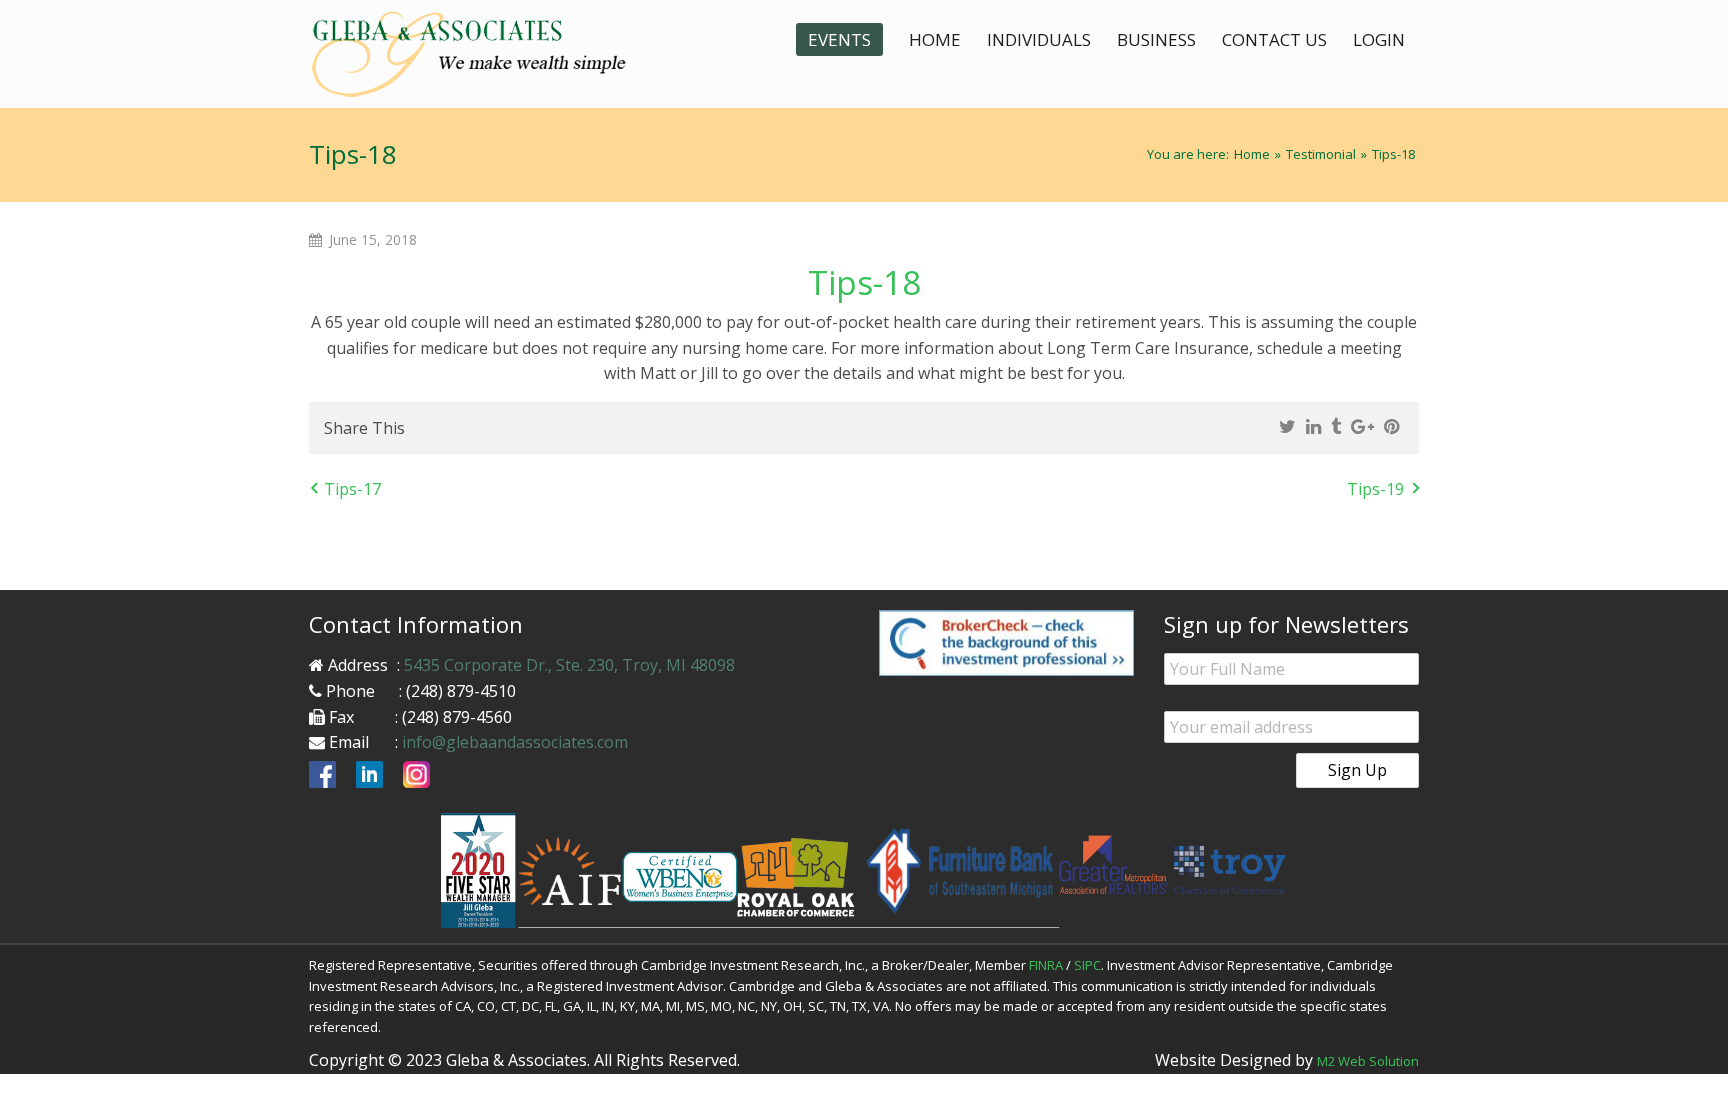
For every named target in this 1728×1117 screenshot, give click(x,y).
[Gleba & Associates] (484, 54)
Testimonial (1321, 154)
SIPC (1087, 965)
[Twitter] (1287, 427)
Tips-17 (352, 489)
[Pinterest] (1391, 427)
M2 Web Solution (1368, 1061)
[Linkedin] (1313, 427)
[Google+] (1362, 427)
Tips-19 (1375, 489)
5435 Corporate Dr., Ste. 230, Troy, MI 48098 (569, 665)
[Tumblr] (1336, 427)
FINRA (1046, 965)
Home (1252, 154)
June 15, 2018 (373, 239)
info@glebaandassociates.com (515, 742)
